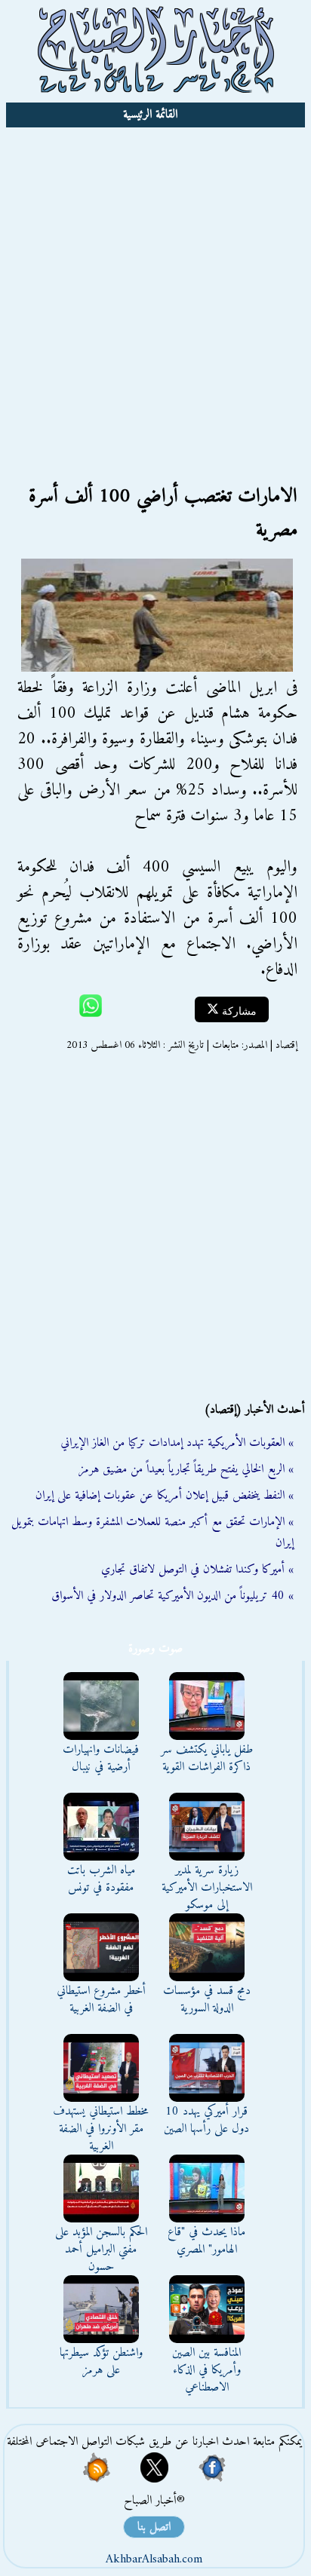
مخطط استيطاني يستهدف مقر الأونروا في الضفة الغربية (101, 2129)
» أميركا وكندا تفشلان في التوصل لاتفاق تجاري (197, 1570)
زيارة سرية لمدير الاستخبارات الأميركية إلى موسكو (207, 1888)
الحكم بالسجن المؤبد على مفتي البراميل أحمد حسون (101, 2250)
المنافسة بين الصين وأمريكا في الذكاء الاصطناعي (206, 2370)
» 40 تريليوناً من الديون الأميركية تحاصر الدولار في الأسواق (172, 1596)
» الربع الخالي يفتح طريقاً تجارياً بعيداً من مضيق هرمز (186, 1469)
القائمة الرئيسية (150, 115)
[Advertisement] (155, 290)
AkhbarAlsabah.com (154, 2559)
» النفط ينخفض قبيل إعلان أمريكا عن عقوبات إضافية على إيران (165, 1496)
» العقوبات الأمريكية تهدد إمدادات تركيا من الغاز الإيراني (177, 1443)
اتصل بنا (154, 2527)
